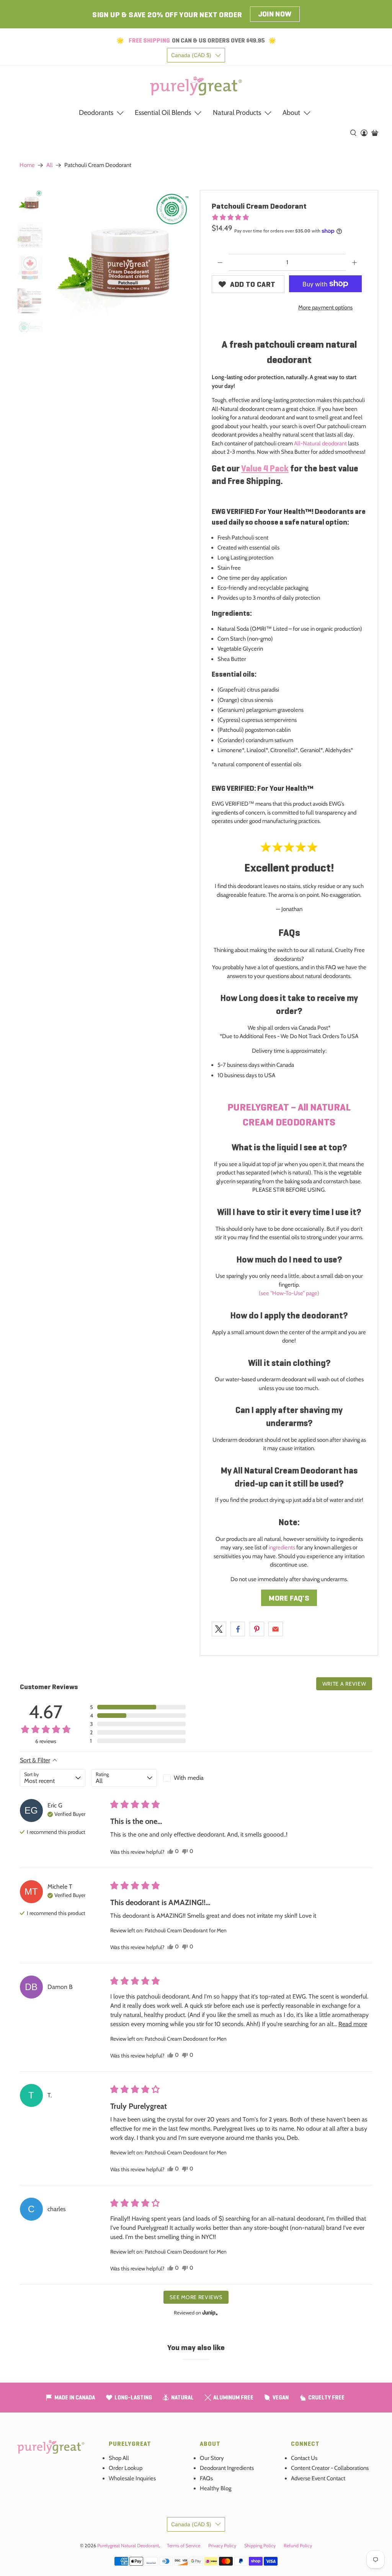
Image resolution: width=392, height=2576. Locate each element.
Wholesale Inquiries (132, 2478)
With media (189, 1778)
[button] (230, 217)
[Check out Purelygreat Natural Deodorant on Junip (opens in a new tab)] (209, 2313)
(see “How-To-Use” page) (289, 1293)
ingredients (282, 1547)
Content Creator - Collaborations (330, 2468)
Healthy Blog (216, 2488)
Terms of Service (184, 2546)
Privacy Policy (222, 2546)
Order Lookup (126, 2468)
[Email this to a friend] (276, 1629)
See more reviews (196, 2297)
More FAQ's (289, 1598)
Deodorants (96, 113)
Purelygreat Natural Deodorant (128, 2546)
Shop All (119, 2458)
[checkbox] (196, 1778)
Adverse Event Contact (318, 2478)
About (291, 113)
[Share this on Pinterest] (257, 1629)
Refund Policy (298, 2546)
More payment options (325, 307)
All (50, 165)
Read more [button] (353, 2024)
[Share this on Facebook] (238, 1629)
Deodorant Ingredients (227, 2468)
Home (27, 165)
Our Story (212, 2458)
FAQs (206, 2478)
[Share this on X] (219, 1629)
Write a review (344, 1684)
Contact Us (304, 2458)
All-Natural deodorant (320, 443)
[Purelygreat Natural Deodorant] (196, 86)
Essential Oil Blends (163, 113)
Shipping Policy (260, 2546)
